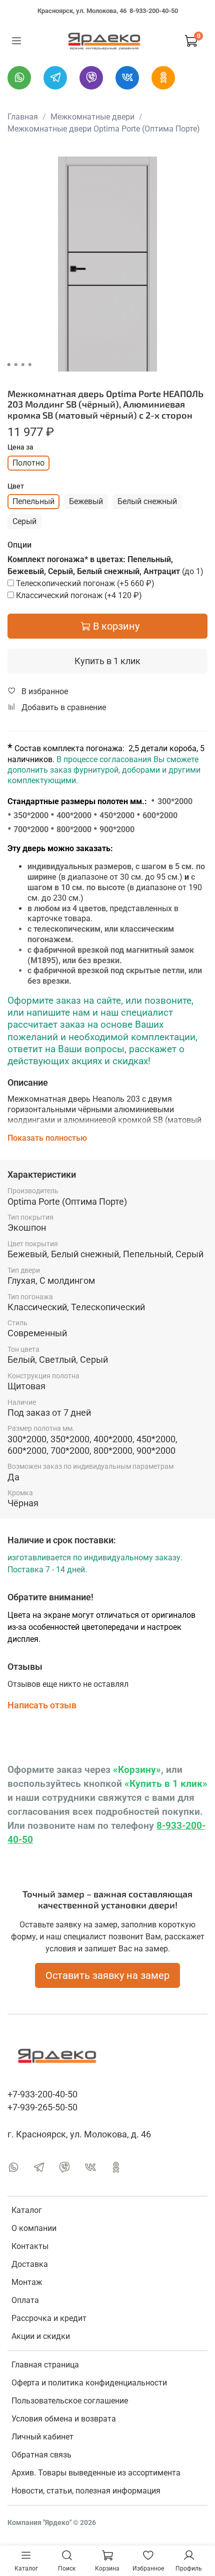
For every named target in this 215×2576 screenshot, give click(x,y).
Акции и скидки (41, 2336)
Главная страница (45, 2365)
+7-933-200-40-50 (42, 2094)
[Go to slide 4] (30, 365)
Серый (24, 521)
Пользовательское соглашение (70, 2401)
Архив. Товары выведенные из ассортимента (96, 2473)
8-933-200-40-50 (154, 11)
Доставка (30, 2264)
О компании (34, 2228)
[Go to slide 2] (16, 365)
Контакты (30, 2246)
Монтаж (27, 2282)
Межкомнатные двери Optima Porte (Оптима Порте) (104, 129)
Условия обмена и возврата (64, 2419)
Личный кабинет (42, 2437)
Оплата (25, 2300)
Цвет (16, 486)
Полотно (28, 463)
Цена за (20, 447)
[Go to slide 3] (23, 365)
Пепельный (33, 501)
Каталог (27, 2210)
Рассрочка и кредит (49, 2318)
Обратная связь (41, 2455)
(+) (85, 583)
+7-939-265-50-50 (42, 2107)
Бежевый (86, 501)
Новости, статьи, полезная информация (86, 2491)
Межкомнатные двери (92, 117)
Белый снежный (147, 501)
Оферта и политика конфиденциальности (89, 2383)
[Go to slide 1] (9, 365)
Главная (23, 117)
